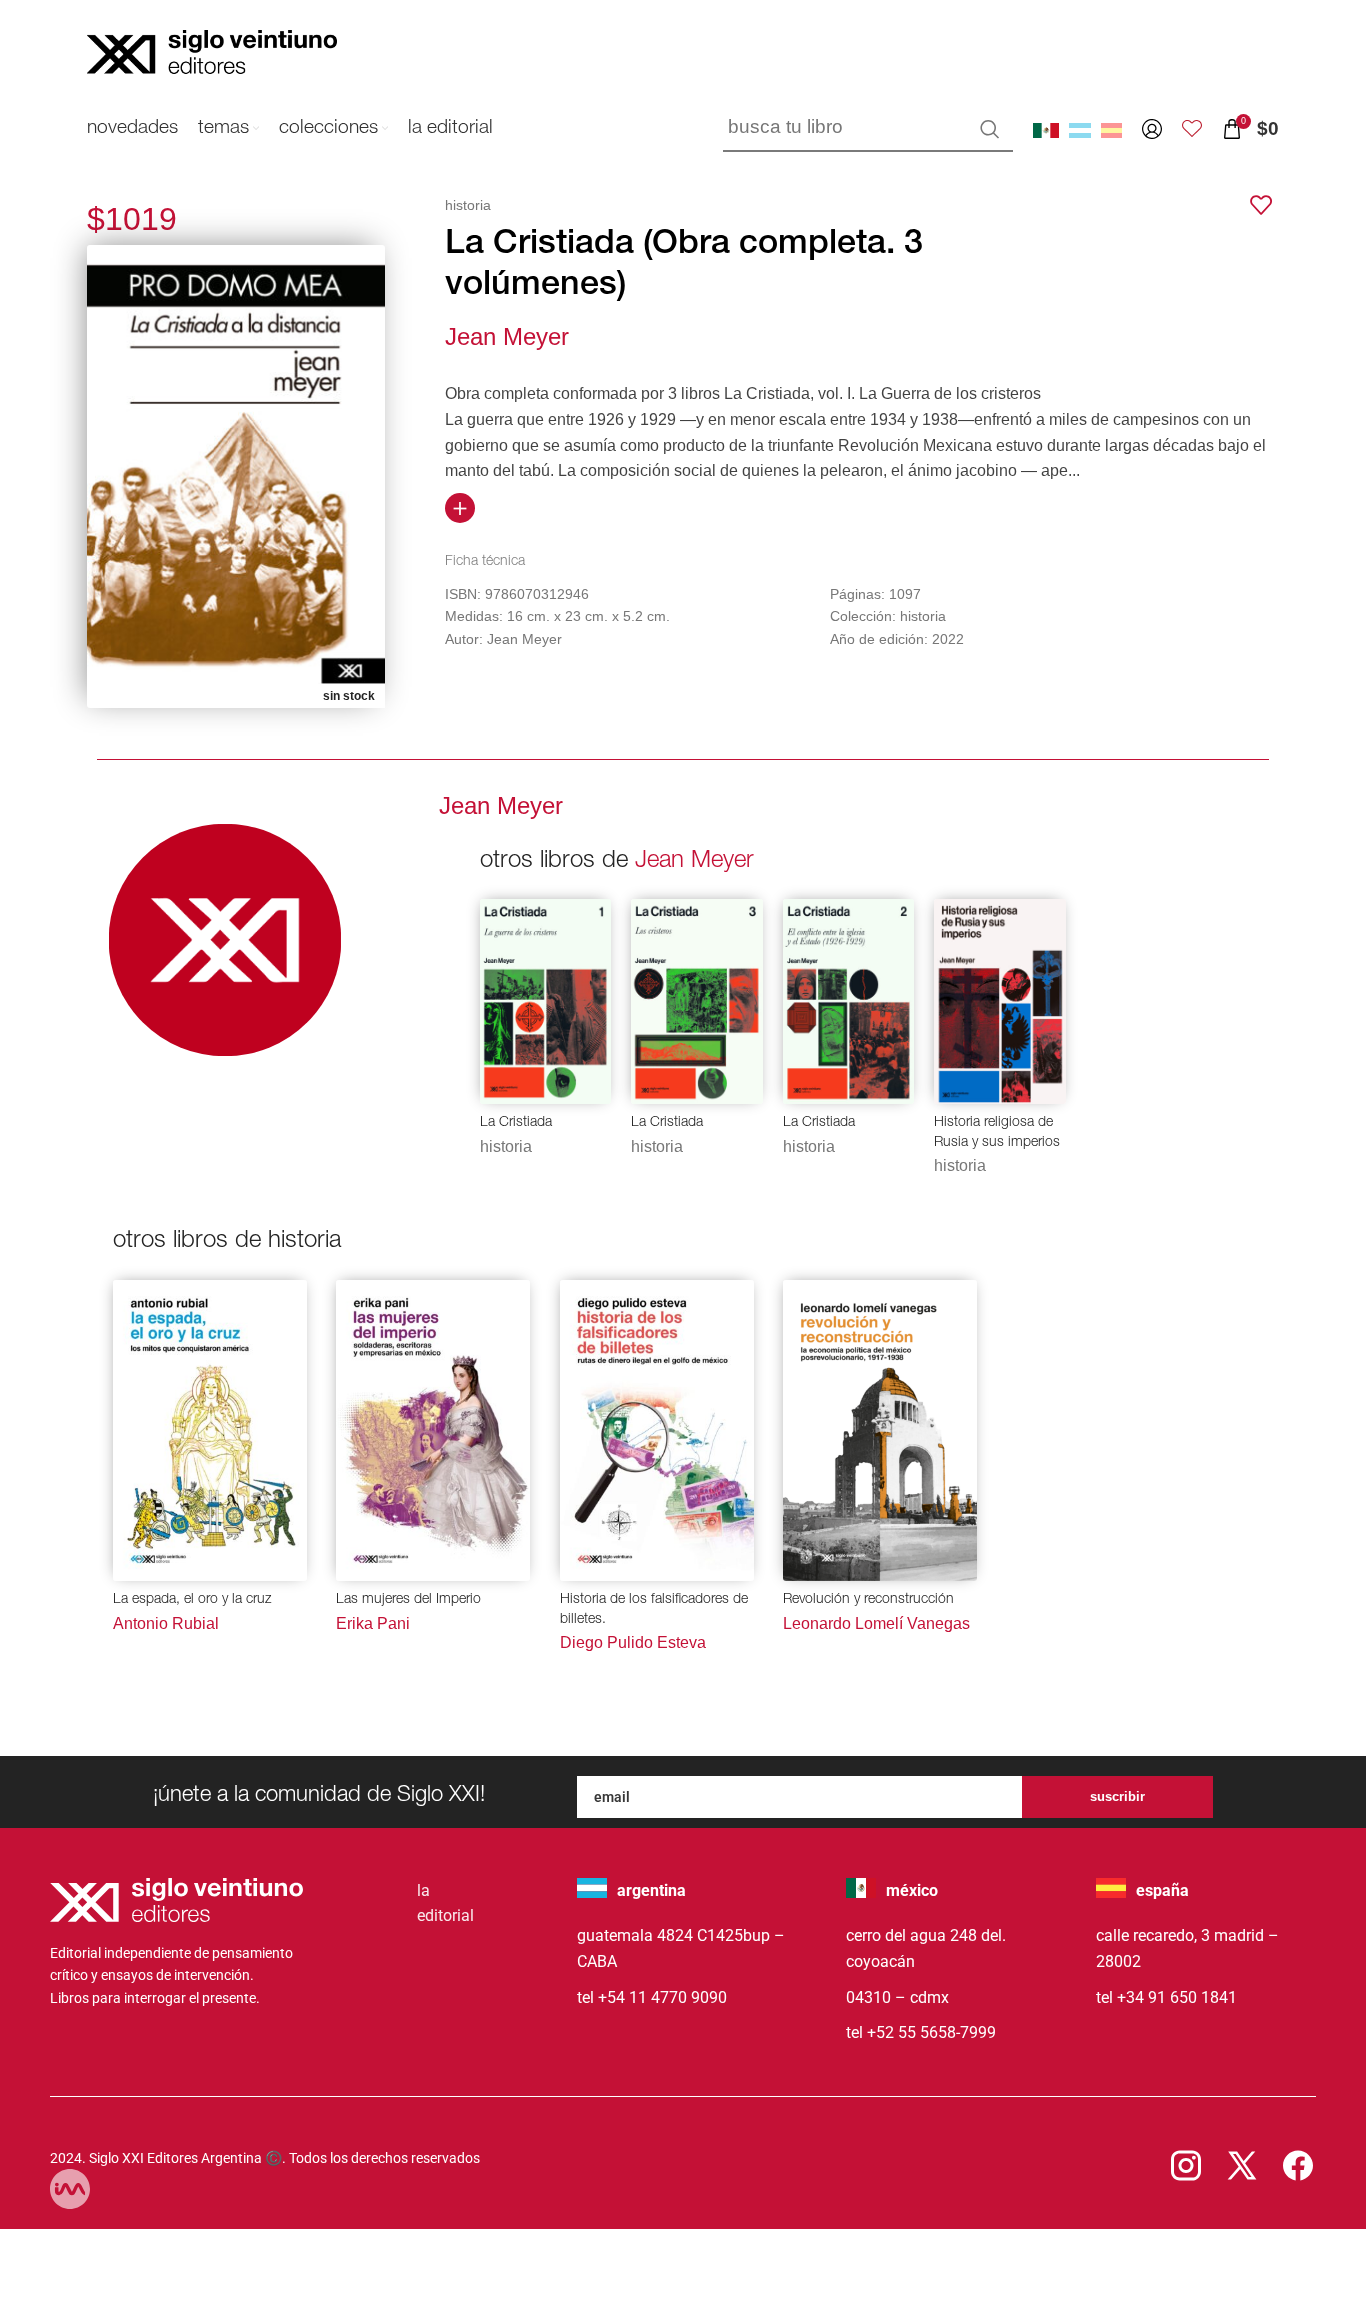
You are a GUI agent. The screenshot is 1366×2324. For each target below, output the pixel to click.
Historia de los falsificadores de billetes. (654, 1610)
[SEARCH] (990, 129)
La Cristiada (516, 1123)
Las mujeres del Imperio (408, 1600)
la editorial (445, 1903)
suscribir (1117, 1796)
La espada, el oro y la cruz (192, 1600)
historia (468, 205)
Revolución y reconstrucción (868, 1600)
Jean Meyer (507, 336)
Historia (506, 1146)
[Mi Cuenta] (1152, 129)
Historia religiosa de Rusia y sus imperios (997, 1133)
